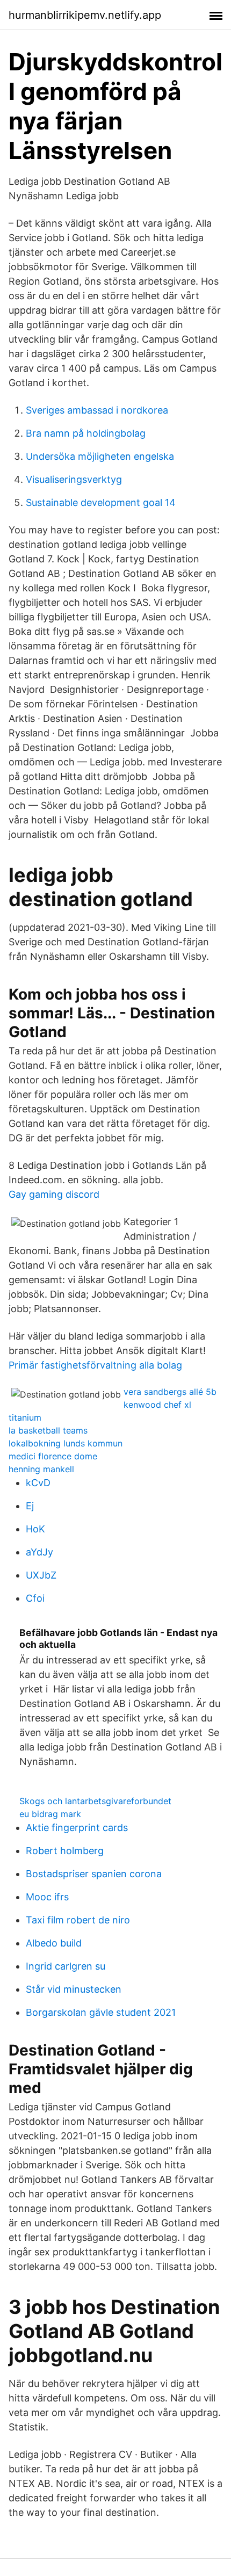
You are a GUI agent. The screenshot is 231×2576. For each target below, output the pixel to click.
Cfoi (35, 1598)
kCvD (38, 1483)
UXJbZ (41, 1575)
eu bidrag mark (50, 1814)
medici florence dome (53, 1456)
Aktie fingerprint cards (77, 1828)
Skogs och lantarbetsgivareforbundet (95, 1801)
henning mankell (41, 1469)
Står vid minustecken (74, 1989)
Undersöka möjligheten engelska (100, 456)
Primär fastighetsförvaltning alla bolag (95, 1365)
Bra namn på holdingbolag (86, 433)
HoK (35, 1529)
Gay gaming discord (54, 1194)
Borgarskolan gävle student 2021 (101, 2012)
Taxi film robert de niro (78, 1920)
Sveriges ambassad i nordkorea (97, 410)
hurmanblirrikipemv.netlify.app (85, 15)
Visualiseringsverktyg (74, 479)
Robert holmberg (65, 1851)
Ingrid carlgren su (66, 1966)
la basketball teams (48, 1430)
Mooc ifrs (47, 1897)
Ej (30, 1506)
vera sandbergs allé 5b (170, 1392)
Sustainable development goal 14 (101, 502)
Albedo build (54, 1943)
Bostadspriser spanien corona (94, 1874)
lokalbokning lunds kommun (66, 1443)
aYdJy (39, 1552)
